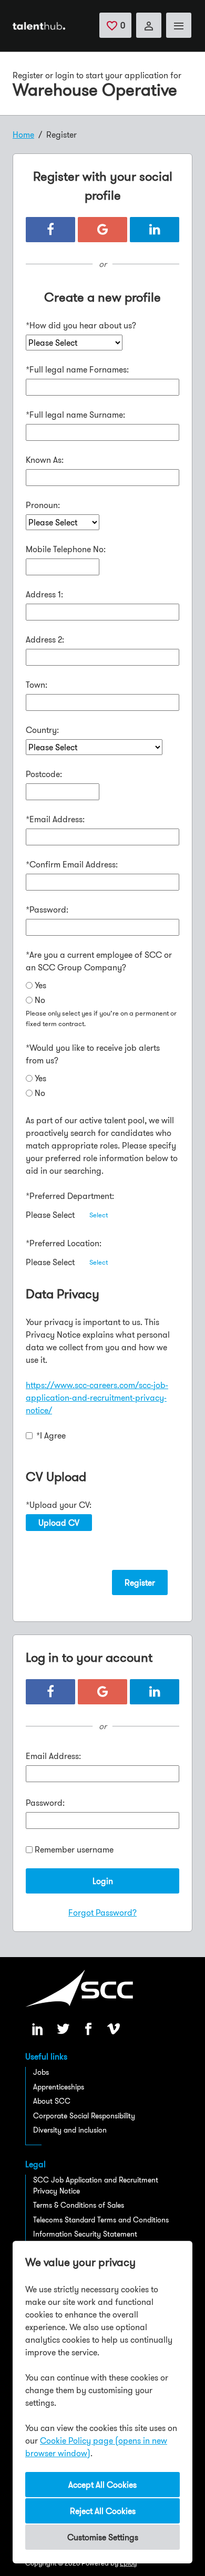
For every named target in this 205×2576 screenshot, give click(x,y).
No (40, 1000)
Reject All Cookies (103, 2511)
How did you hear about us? (81, 325)
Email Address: (55, 819)
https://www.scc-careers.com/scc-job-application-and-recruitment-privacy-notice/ (97, 1398)
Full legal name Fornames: (77, 369)
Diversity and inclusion (70, 2130)
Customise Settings (103, 2537)
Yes (40, 985)
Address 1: (44, 594)
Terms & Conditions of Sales (79, 2205)
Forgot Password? (102, 1912)
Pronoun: (43, 505)
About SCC (52, 2101)
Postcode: (44, 774)
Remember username (74, 1849)
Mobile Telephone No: (66, 549)
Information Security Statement (85, 2234)
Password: (47, 909)
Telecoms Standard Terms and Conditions (101, 2220)
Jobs (41, 2072)
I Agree (51, 1435)
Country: (42, 730)
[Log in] (149, 25)
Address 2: (45, 639)
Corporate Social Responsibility (84, 2116)
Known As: (45, 460)
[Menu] (179, 25)
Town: (37, 685)
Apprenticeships (59, 2087)
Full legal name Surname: (75, 415)
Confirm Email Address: (72, 864)
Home (23, 135)
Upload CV (59, 1523)
